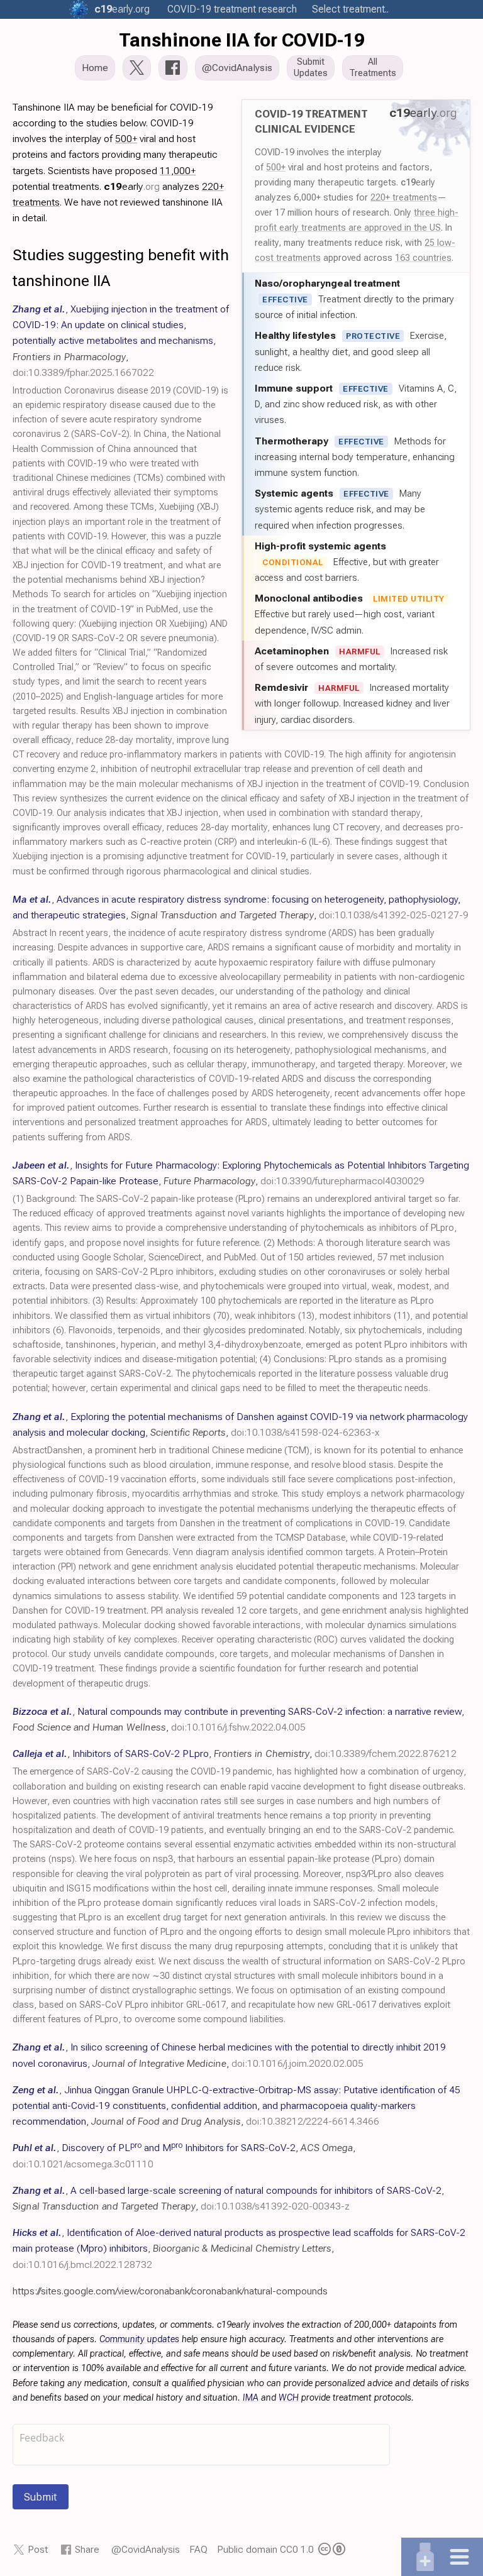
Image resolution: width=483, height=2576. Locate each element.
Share (87, 2549)
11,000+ (178, 171)
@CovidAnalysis (146, 2549)
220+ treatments (404, 197)
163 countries (423, 258)
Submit (41, 2497)
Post (38, 2549)
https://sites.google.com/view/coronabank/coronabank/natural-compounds (170, 2291)
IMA (251, 2398)
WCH (289, 2398)
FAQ (198, 2549)
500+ (276, 167)
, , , (121, 341)
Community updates (139, 2339)
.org (122, 9)
